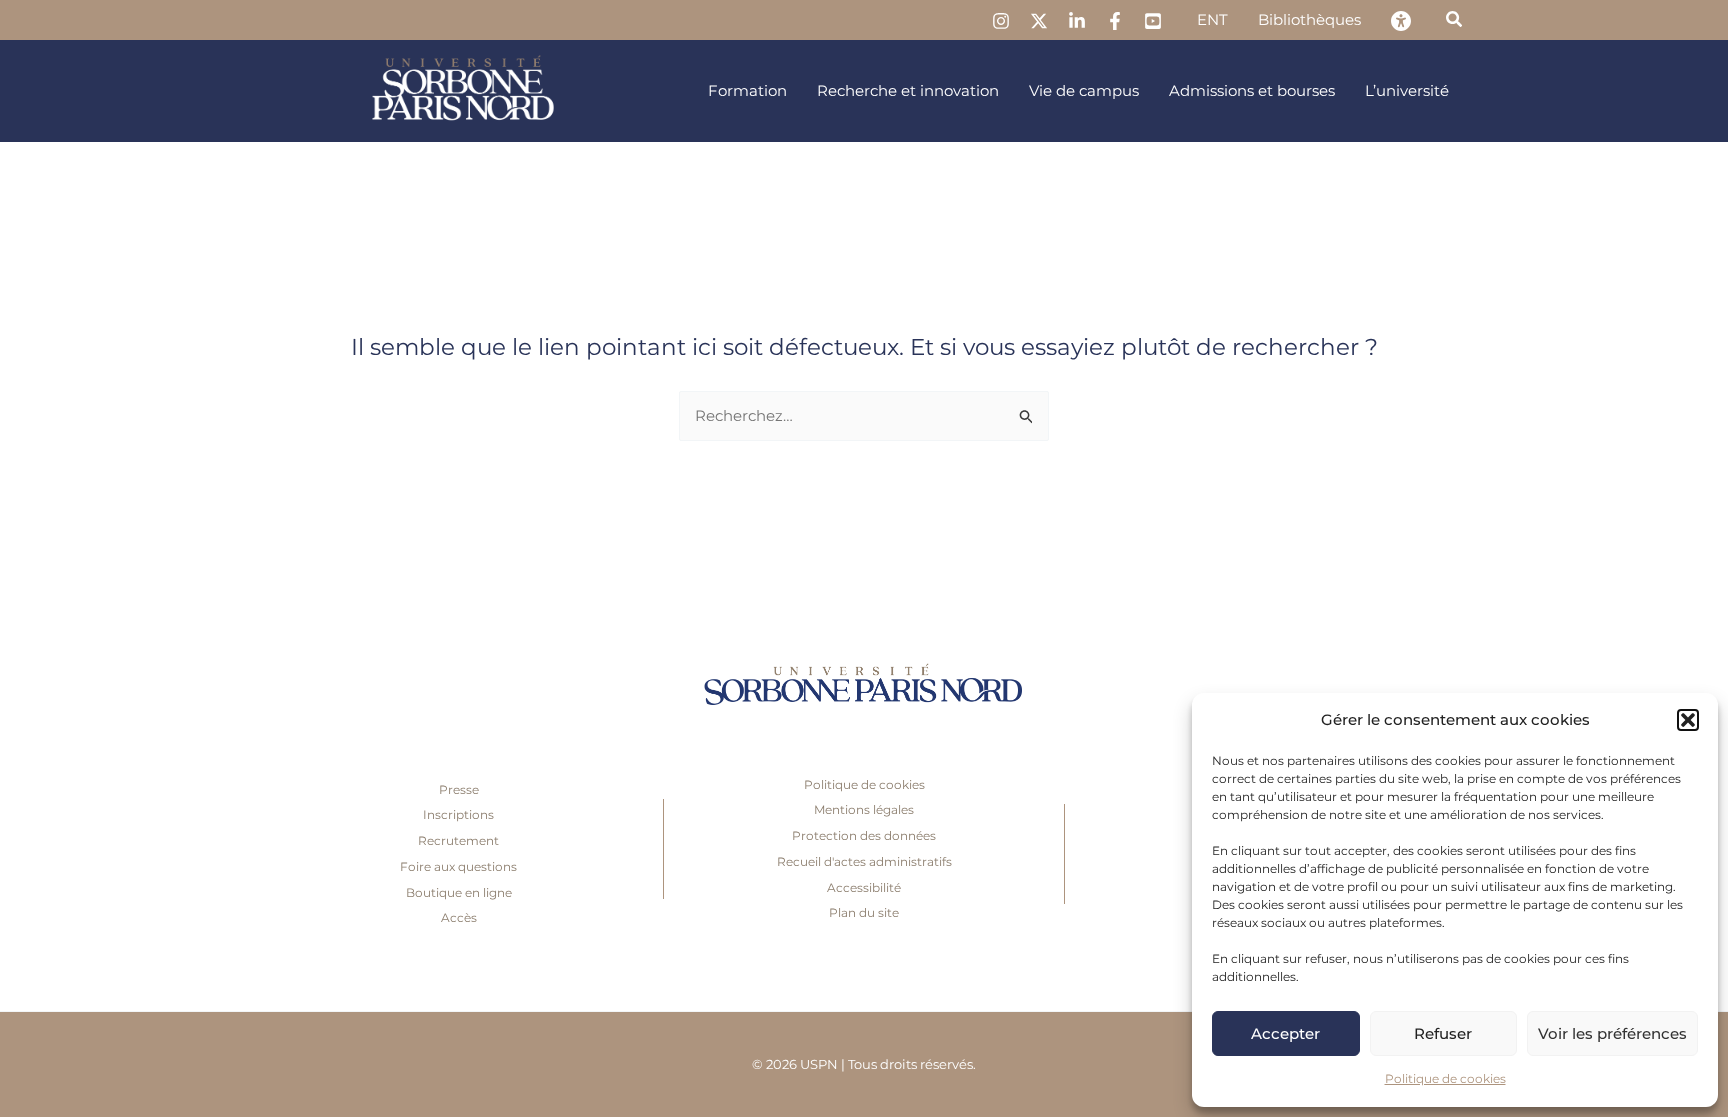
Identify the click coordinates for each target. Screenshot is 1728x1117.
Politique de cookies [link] (1445, 1078)
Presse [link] (459, 789)
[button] (1688, 720)
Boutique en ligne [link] (459, 892)
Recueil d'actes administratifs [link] (864, 861)
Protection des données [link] (864, 835)
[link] (1001, 21)
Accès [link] (459, 917)
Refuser (1443, 1033)
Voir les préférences (1612, 1033)
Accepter (1285, 1033)
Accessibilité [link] (864, 887)
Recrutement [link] (458, 840)
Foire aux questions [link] (458, 866)
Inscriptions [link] (458, 814)
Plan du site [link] (864, 912)
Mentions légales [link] (864, 809)
